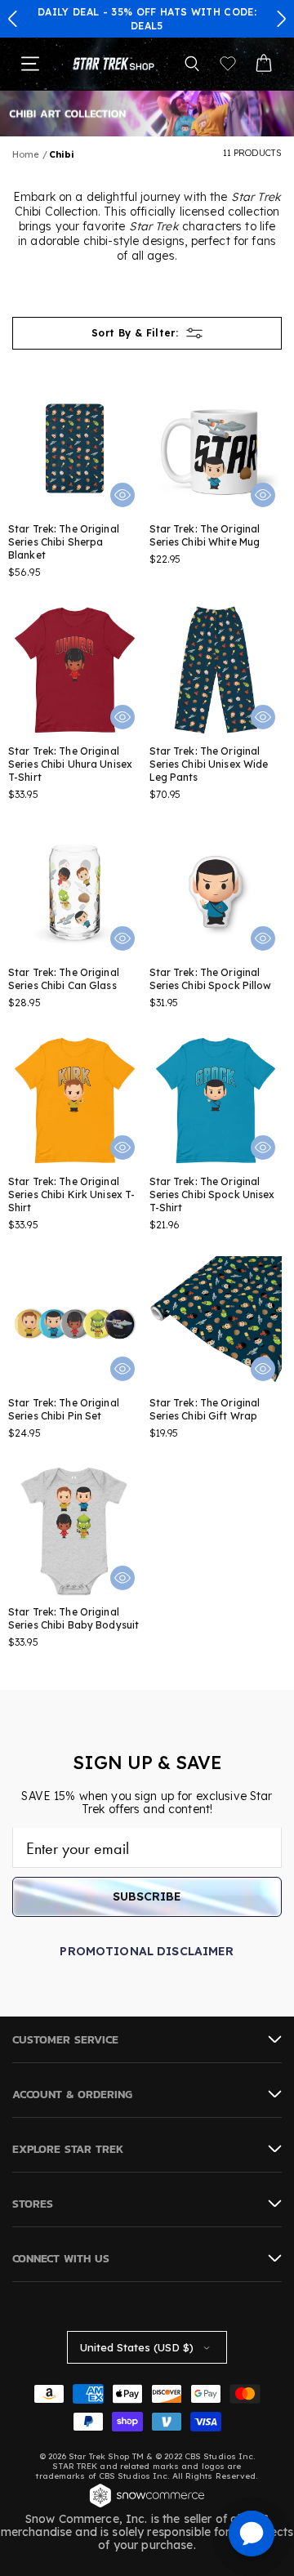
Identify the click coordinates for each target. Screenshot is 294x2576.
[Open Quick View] (122, 495)
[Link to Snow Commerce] (147, 2506)
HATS (174, 12)
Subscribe (147, 1896)
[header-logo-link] (114, 63)
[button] (13, 19)
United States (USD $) (137, 2347)
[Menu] (30, 64)
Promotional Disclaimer (147, 1951)
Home (26, 154)
